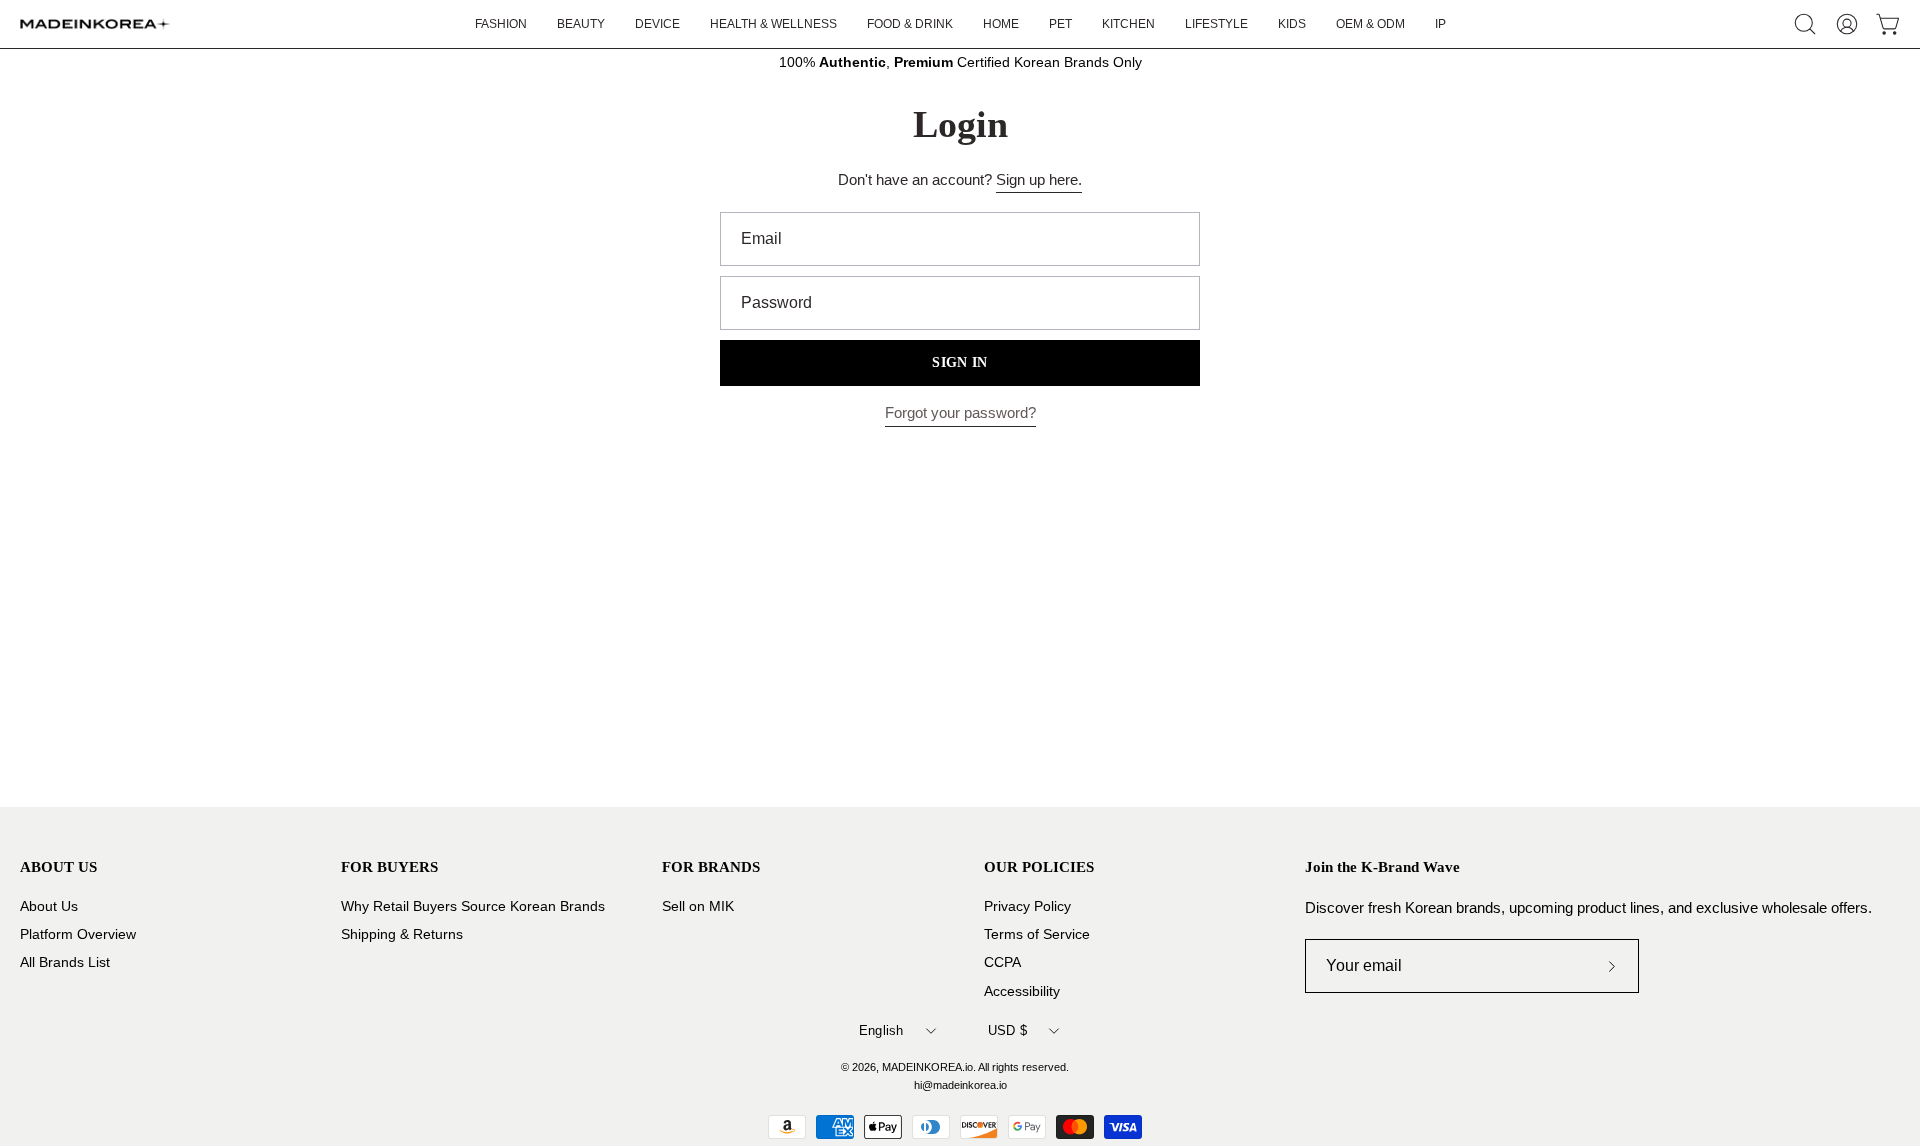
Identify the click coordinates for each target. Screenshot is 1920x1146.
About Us (49, 906)
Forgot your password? (960, 412)
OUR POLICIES (1039, 866)
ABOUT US (58, 866)
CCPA (1002, 962)
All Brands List (65, 962)
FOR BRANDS (711, 866)
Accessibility (1022, 990)
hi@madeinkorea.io (960, 1085)
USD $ (1007, 1030)
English (881, 1030)
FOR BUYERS (389, 866)
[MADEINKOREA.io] (95, 24)
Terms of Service (1037, 934)
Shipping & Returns (402, 934)
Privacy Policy (1027, 906)
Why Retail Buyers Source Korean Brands (473, 906)
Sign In (959, 362)
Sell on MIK (698, 906)
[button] (1216, 24)
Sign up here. (1039, 179)
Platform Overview (78, 934)
